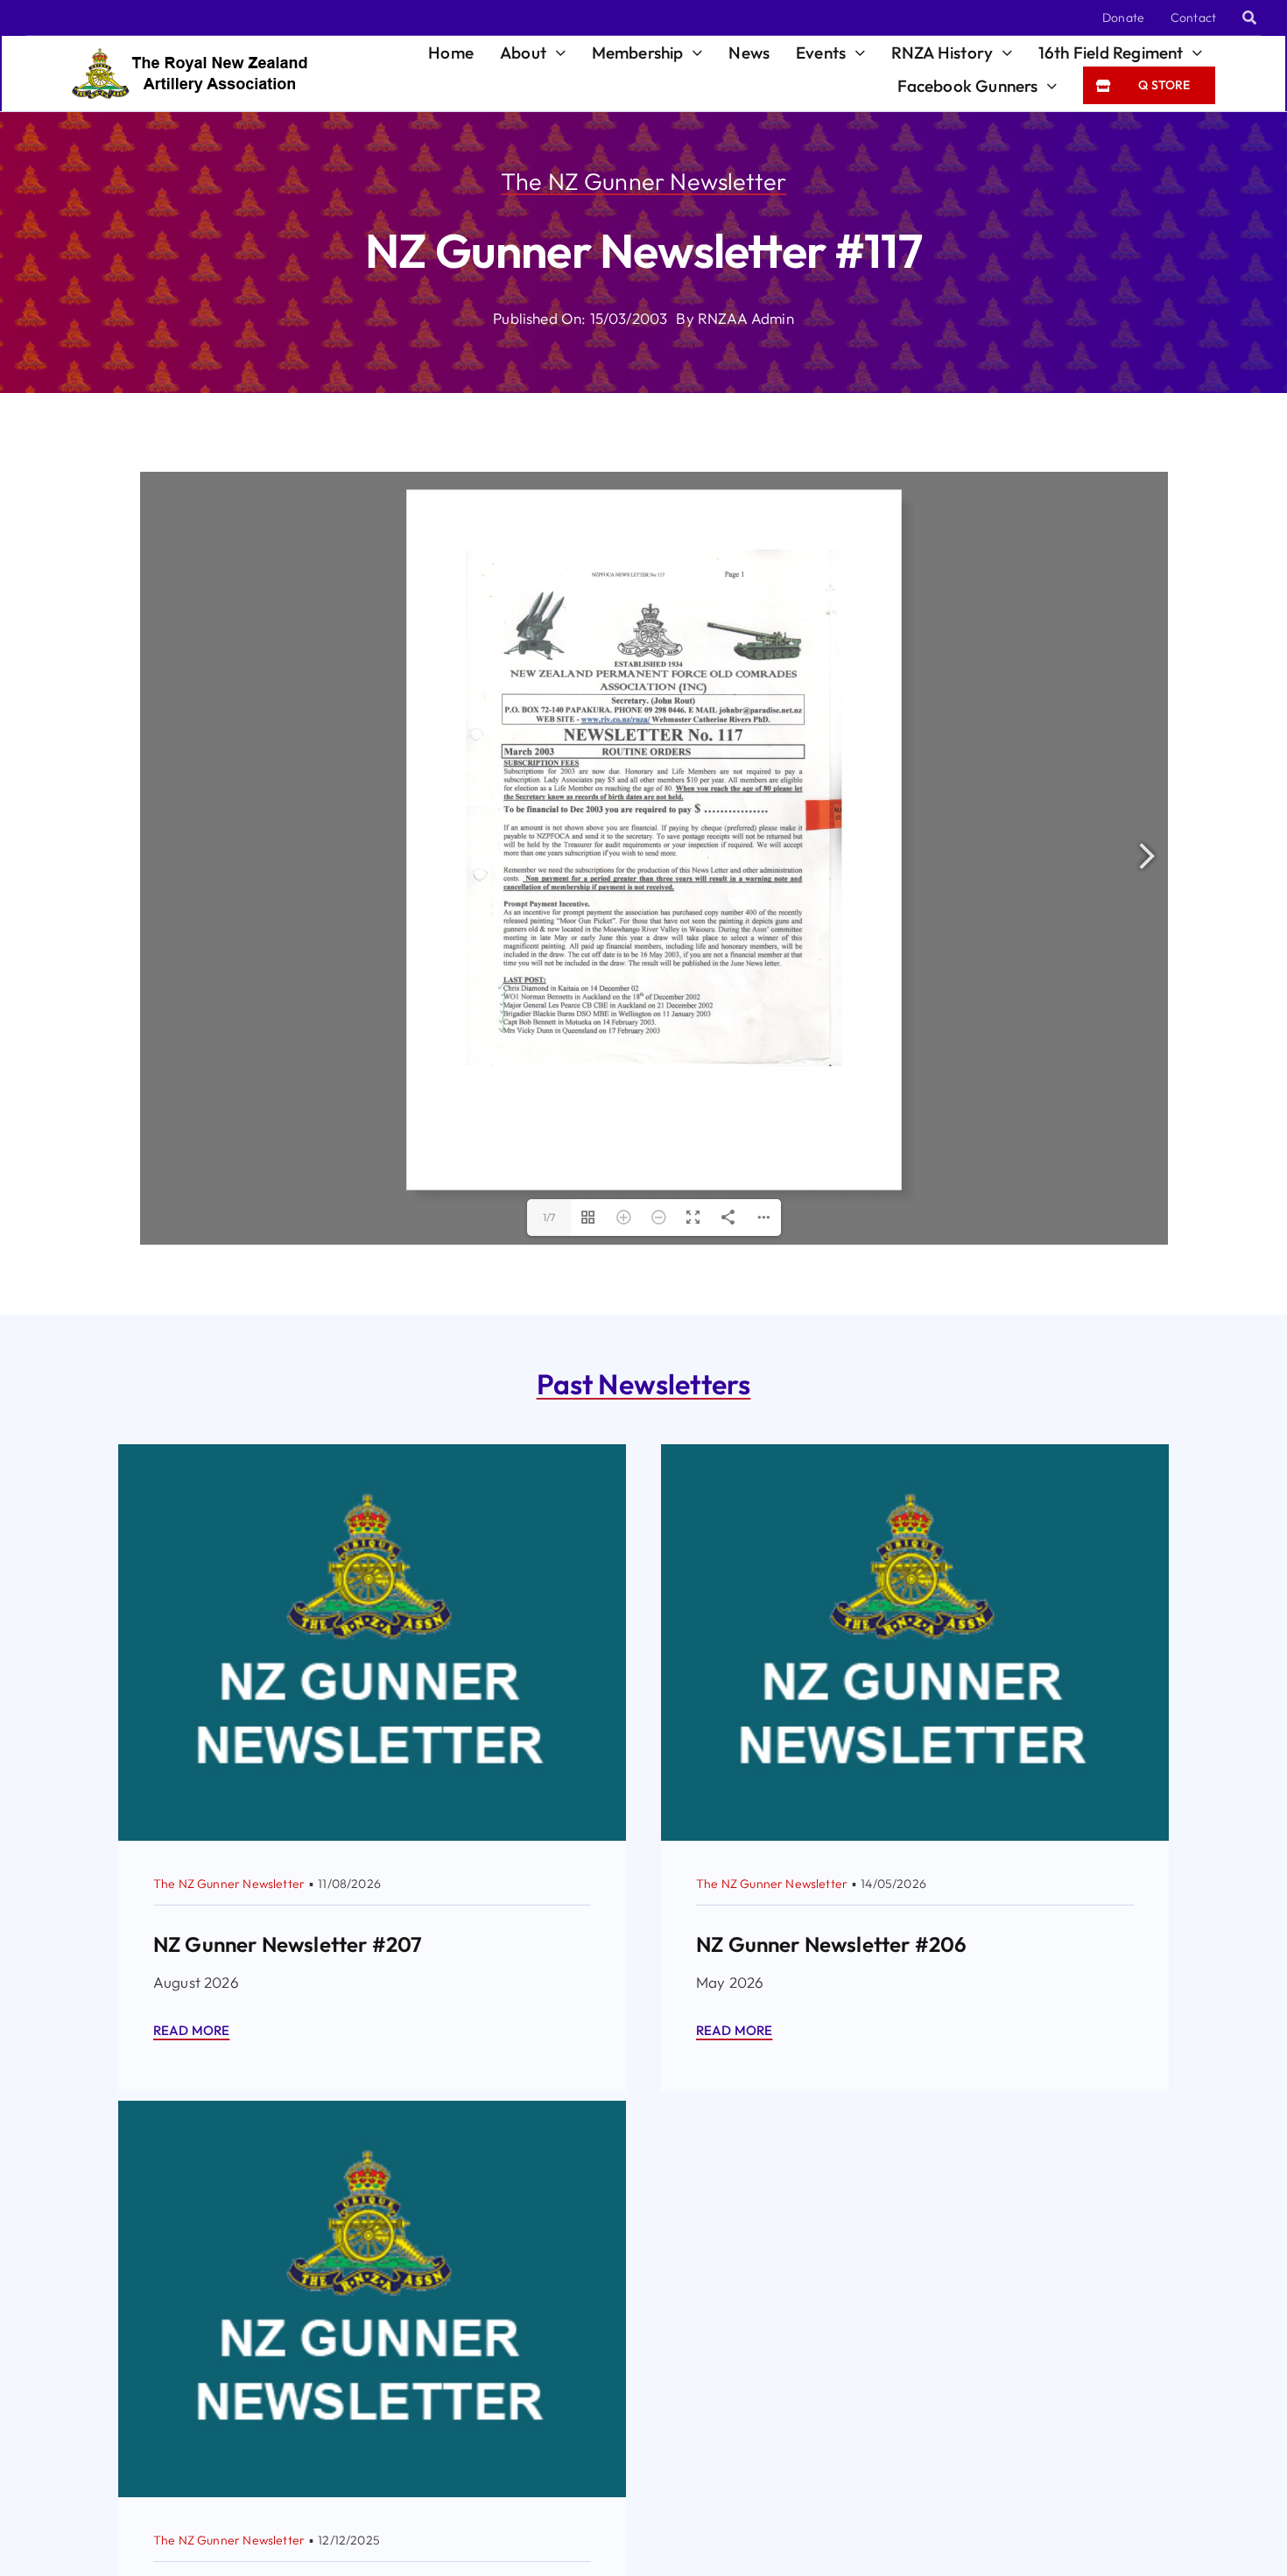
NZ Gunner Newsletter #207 (288, 1944)
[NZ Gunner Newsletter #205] (372, 2113)
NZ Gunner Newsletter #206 (831, 1944)
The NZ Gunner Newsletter (643, 181)
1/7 (549, 1217)
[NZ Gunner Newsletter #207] (372, 1457)
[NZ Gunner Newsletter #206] (915, 1457)
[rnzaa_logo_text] (190, 56)
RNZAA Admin (746, 318)
